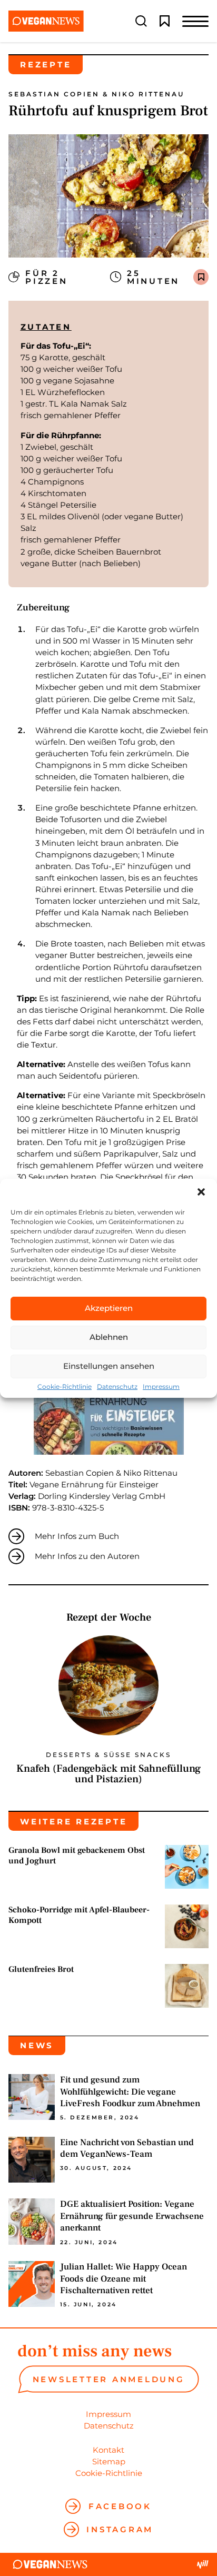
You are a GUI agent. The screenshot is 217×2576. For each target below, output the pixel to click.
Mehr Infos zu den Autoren (87, 1556)
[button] (201, 1192)
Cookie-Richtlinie (65, 1387)
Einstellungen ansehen (109, 1366)
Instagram (120, 2529)
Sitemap (109, 2461)
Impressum (161, 1387)
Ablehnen (109, 1337)
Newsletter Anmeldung (109, 2379)
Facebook (120, 2506)
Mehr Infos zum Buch (77, 1536)
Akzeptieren (109, 1308)
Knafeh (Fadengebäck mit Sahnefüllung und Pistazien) (108, 1774)
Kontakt (108, 2450)
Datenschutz (117, 1387)
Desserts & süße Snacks (108, 1755)
